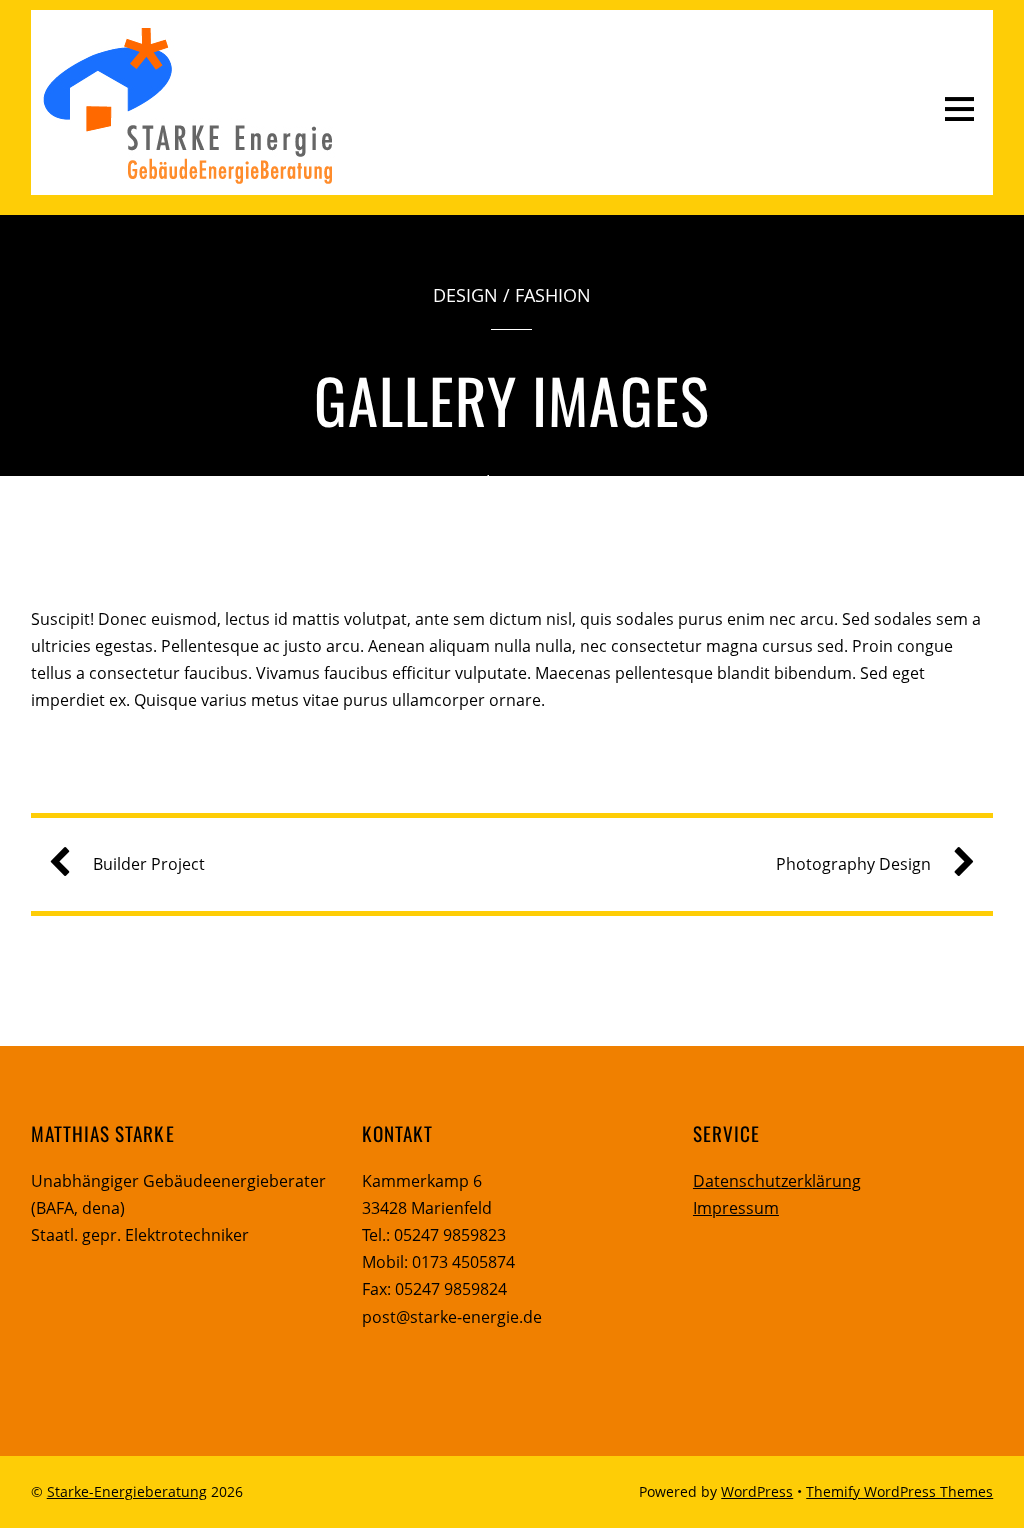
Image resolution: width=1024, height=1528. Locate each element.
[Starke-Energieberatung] (187, 179)
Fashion (553, 295)
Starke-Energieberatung (127, 1491)
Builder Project (149, 864)
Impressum (736, 1208)
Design (465, 295)
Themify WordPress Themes (899, 1491)
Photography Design (853, 864)
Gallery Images (512, 399)
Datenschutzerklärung (777, 1181)
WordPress (757, 1491)
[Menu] (959, 108)
